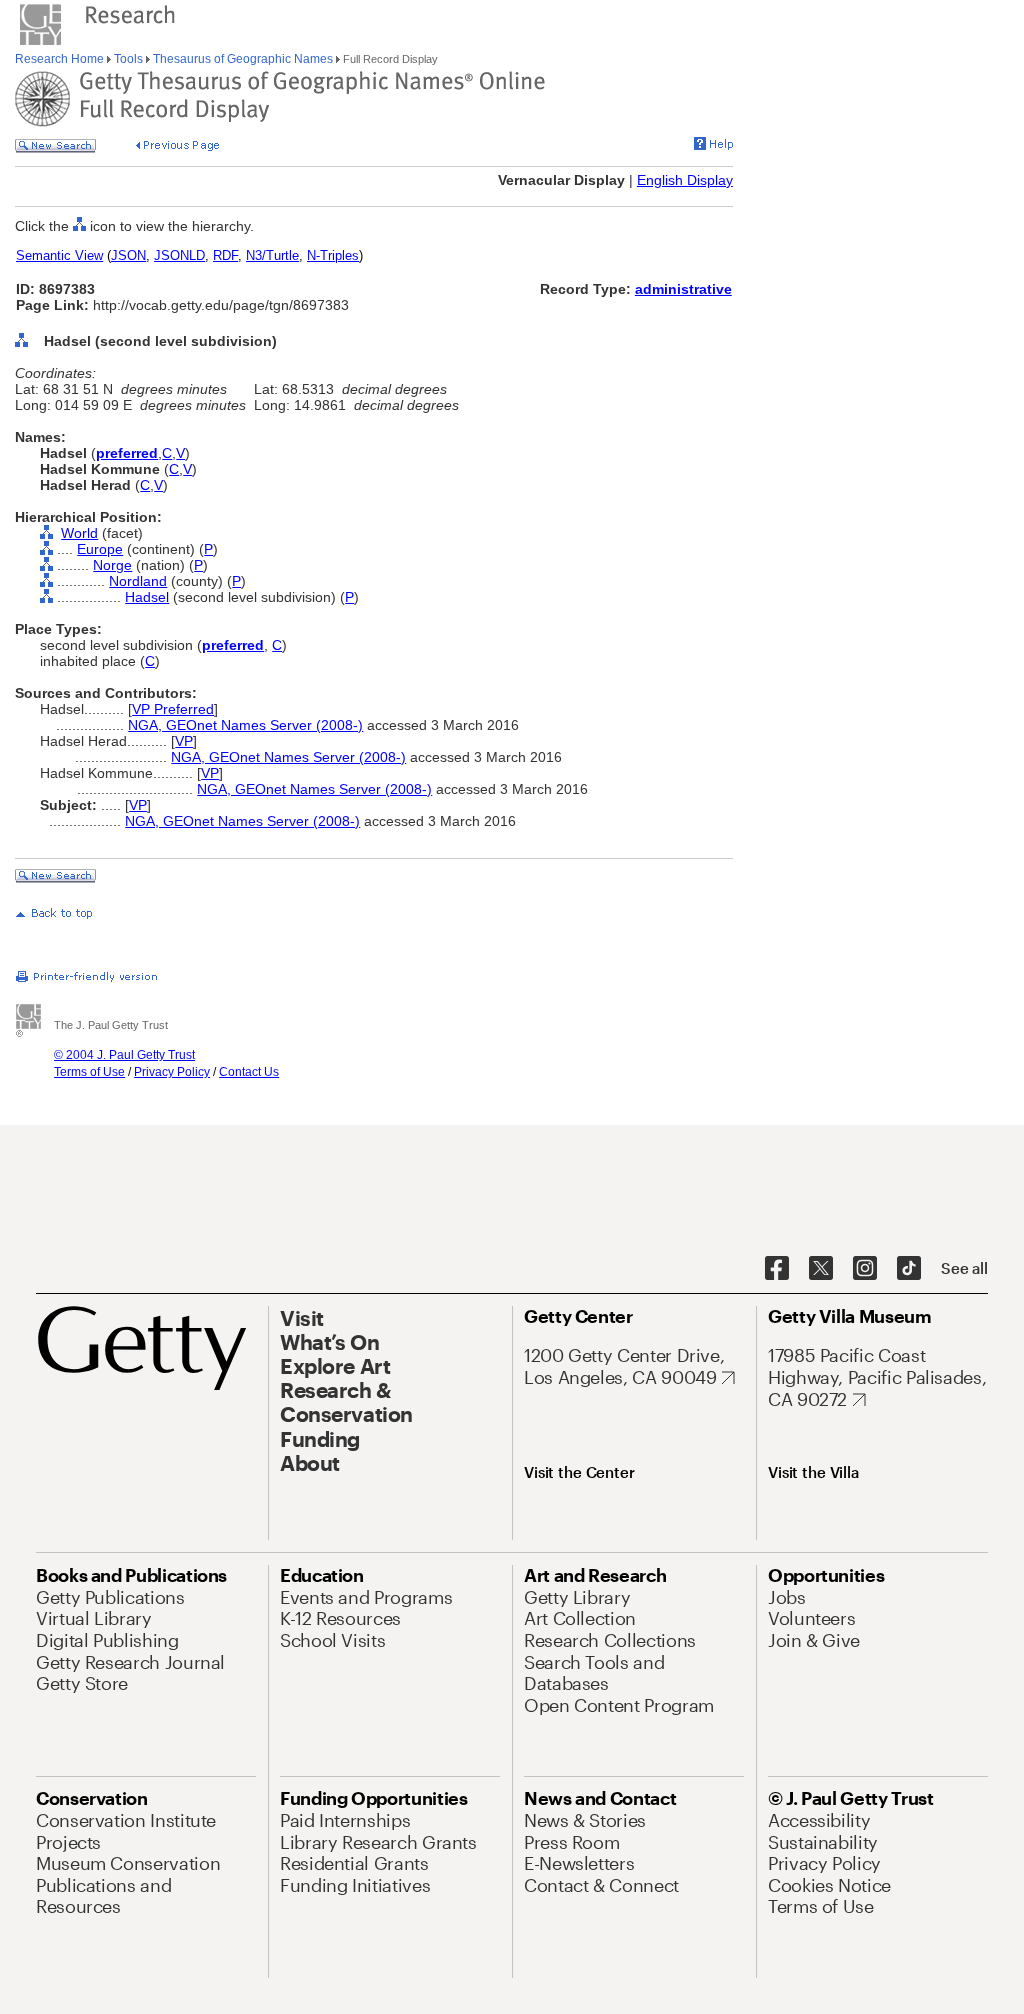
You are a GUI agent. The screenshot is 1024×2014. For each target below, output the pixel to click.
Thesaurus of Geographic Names (243, 59)
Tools (128, 59)
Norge (112, 565)
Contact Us (249, 1072)
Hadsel (147, 597)
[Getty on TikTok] (909, 1269)
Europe (100, 549)
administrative (683, 289)
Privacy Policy (172, 1072)
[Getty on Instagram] (865, 1269)
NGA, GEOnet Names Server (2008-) (245, 725)
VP (184, 741)
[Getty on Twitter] (821, 1269)
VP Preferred (173, 709)
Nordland (138, 581)
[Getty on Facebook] (777, 1269)
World (79, 533)
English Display (685, 180)
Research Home (61, 59)
